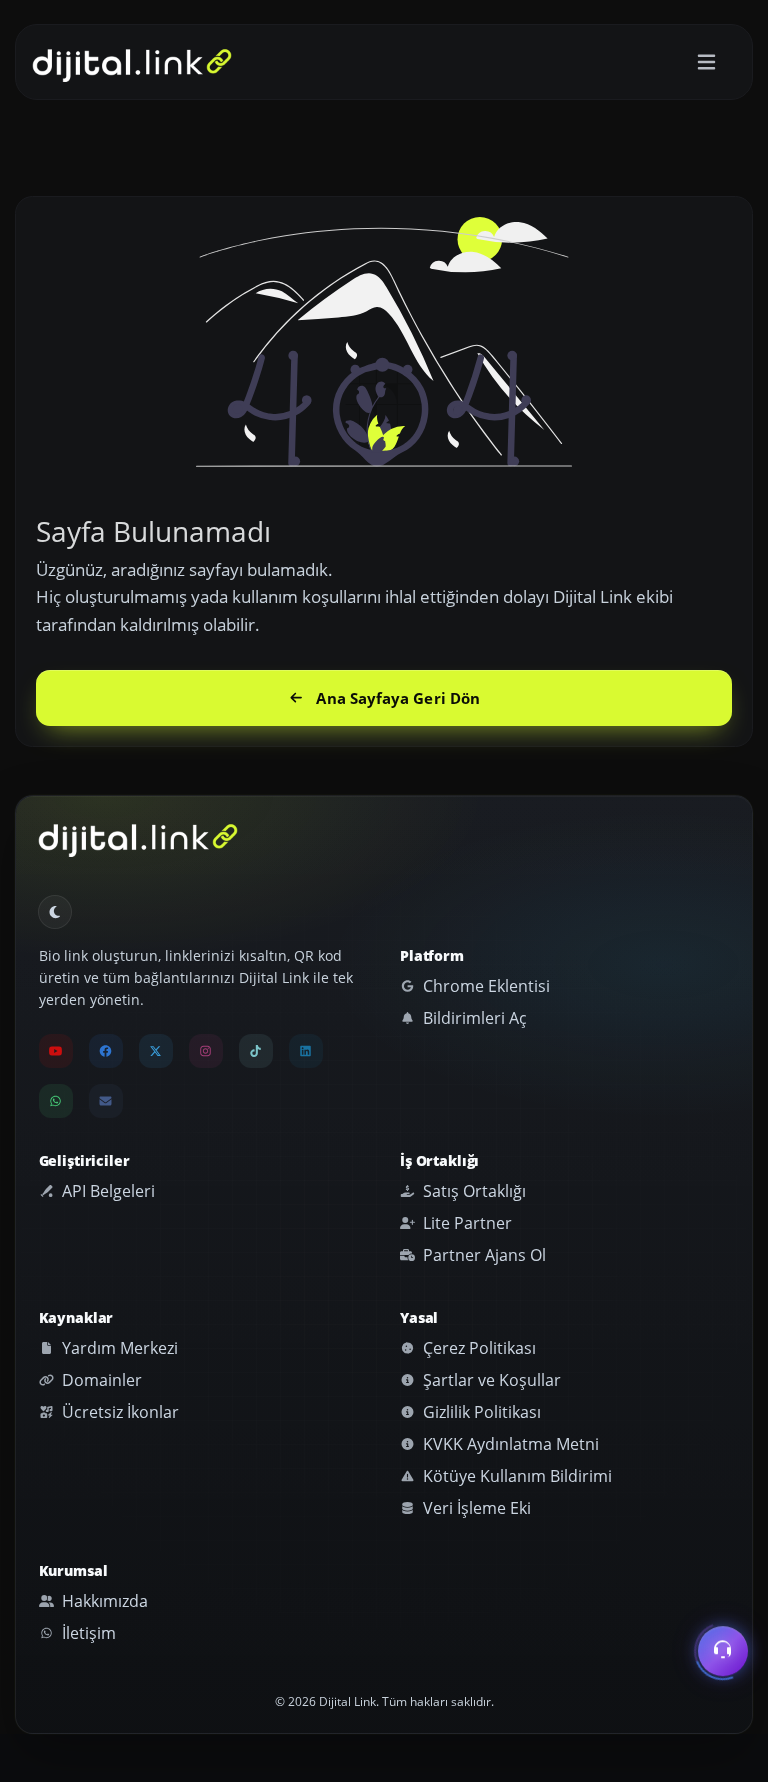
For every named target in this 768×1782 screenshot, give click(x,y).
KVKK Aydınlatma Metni (509, 1444)
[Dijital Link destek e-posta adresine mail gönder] (106, 1101)
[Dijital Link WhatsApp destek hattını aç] (56, 1101)
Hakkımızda (103, 1601)
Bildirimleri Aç (473, 1018)
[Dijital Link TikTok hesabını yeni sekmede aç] (256, 1051)
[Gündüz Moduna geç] (55, 912)
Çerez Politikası (477, 1348)
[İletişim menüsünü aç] (723, 1655)
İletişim (87, 1633)
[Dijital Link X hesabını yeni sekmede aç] (156, 1051)
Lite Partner (465, 1223)
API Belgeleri (106, 1191)
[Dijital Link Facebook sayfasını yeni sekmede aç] (106, 1051)
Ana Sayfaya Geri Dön (398, 698)
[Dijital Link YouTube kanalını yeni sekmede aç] (56, 1051)
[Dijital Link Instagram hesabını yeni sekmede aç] (206, 1051)
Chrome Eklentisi (484, 986)
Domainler (100, 1380)
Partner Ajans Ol (482, 1255)
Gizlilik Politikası (480, 1412)
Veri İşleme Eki (475, 1508)
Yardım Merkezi (118, 1348)
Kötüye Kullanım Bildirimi (515, 1476)
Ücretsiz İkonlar (118, 1412)
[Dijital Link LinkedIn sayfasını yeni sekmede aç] (306, 1051)
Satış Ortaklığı (472, 1191)
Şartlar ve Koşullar (490, 1380)
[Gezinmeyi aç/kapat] (706, 62)
